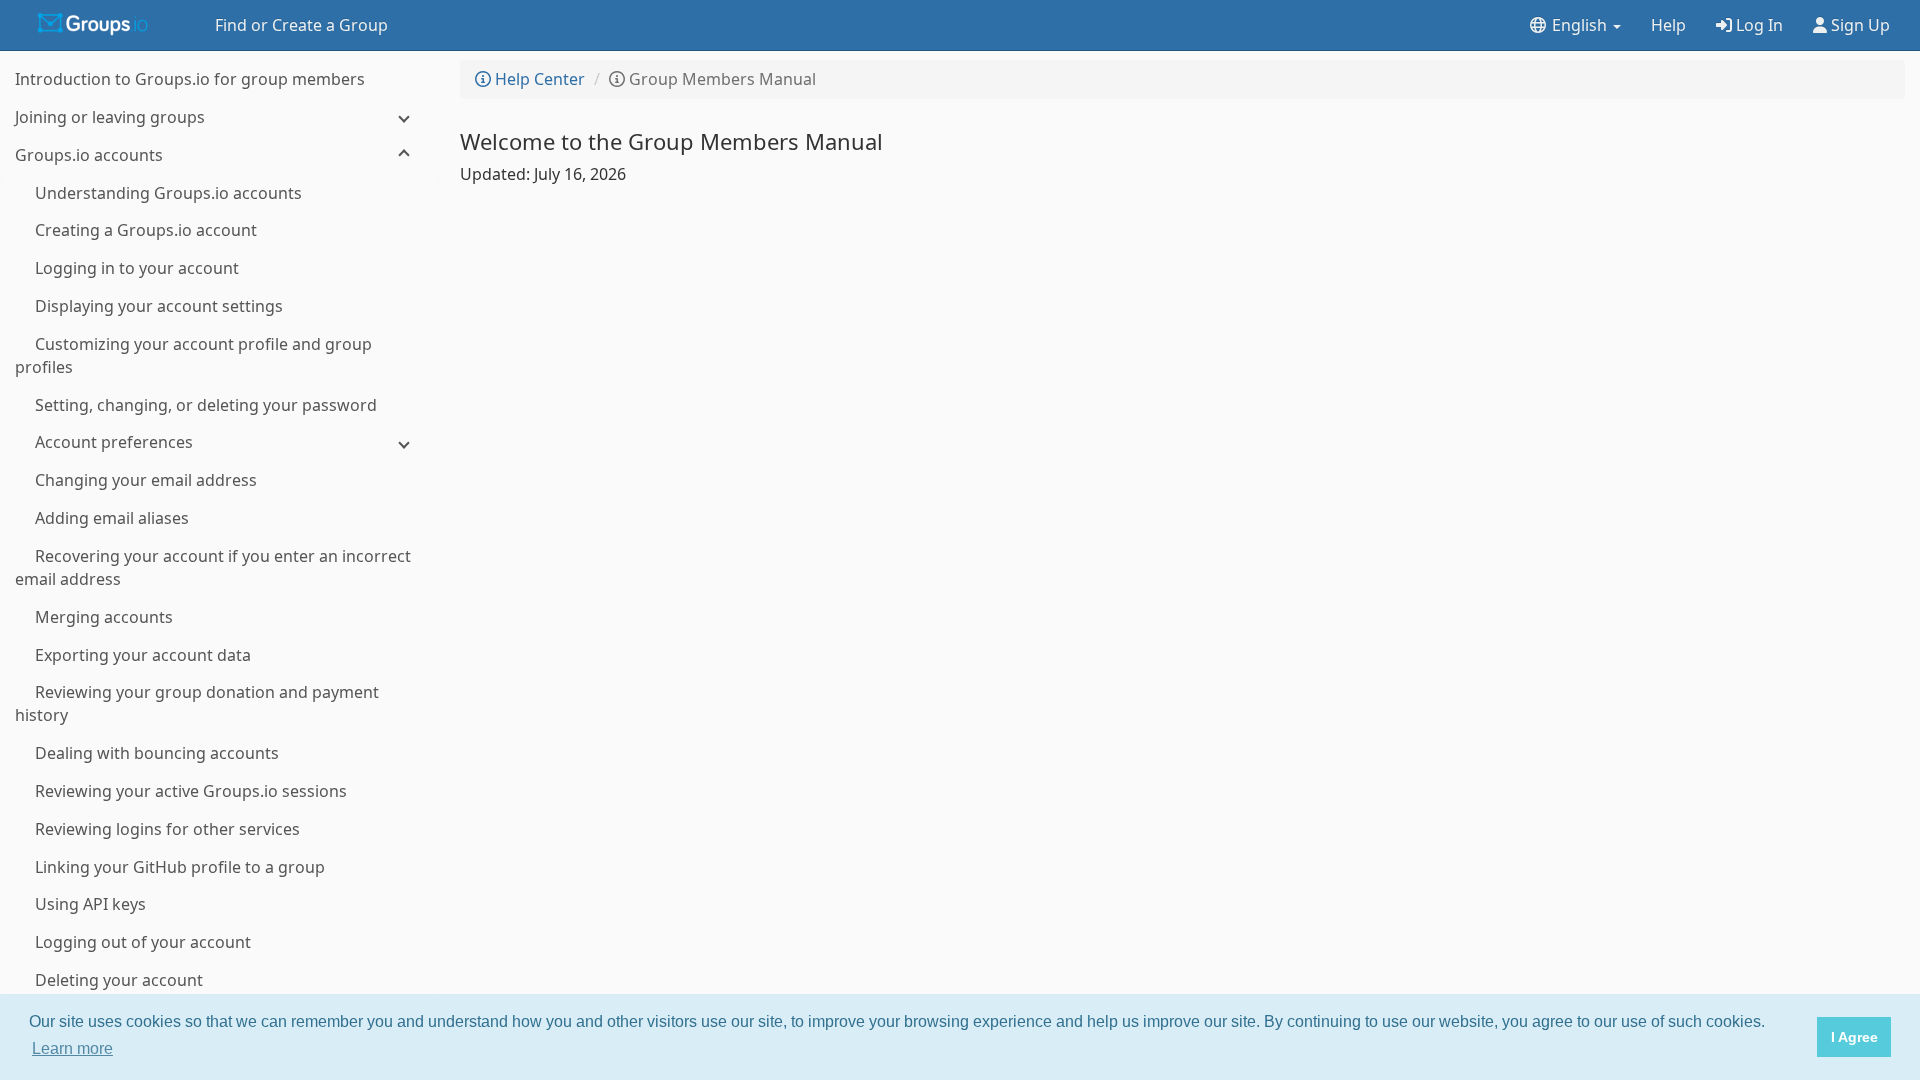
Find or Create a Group (301, 25)
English (1579, 25)
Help (1668, 25)
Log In (1757, 25)
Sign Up (1858, 25)
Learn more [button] (72, 1048)
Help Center (538, 79)
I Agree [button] (1854, 1037)
